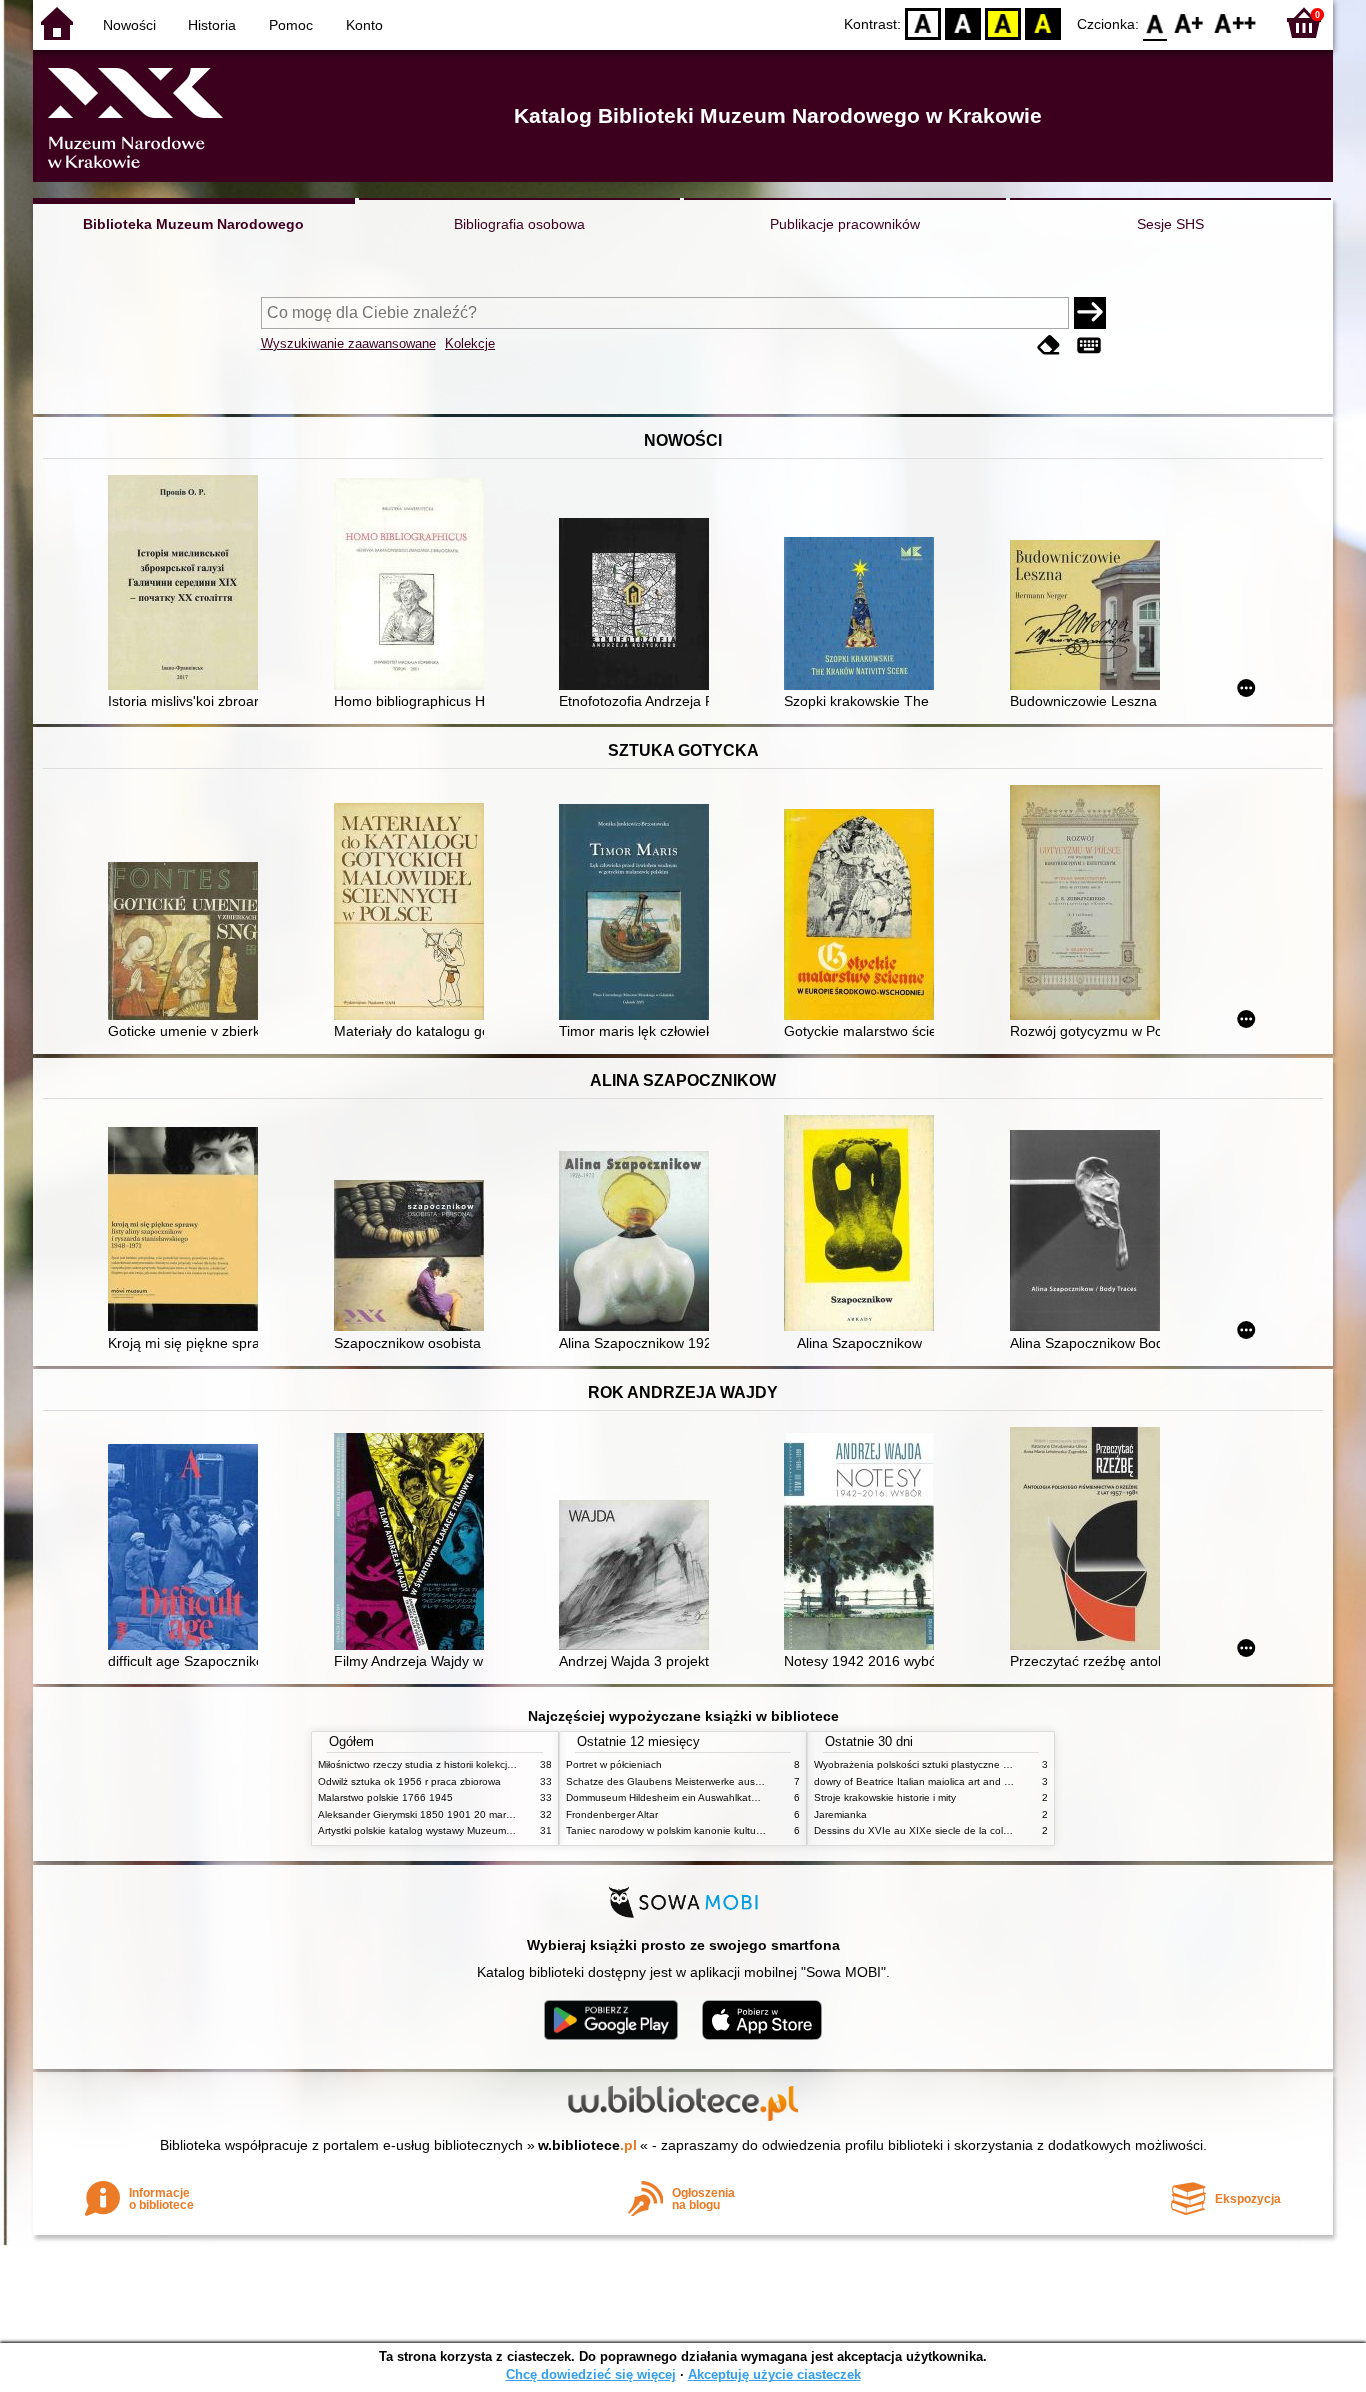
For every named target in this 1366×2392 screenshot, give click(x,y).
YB (1003, 22)
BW (963, 22)
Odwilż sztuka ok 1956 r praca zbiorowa (409, 1781)
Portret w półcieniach (614, 1764)
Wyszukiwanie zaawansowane (348, 343)
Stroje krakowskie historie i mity (885, 1797)
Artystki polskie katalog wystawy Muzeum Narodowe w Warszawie (468, 1830)
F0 (1155, 22)
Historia (212, 25)
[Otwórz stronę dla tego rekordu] (188, 584)
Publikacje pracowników (845, 224)
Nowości (129, 25)
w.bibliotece (587, 2145)
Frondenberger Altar (612, 1814)
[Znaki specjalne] (1089, 345)
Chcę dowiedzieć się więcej (591, 2374)
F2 (1235, 22)
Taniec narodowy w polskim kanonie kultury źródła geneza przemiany (724, 1830)
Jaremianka (840, 1814)
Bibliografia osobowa (519, 224)
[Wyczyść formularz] (1049, 345)
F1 (1189, 22)
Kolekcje (470, 343)
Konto (364, 25)
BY (1043, 22)
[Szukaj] (1090, 313)
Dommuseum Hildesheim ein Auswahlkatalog (668, 1797)
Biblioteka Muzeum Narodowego (193, 224)
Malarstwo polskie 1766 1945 (385, 1797)
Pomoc (291, 25)
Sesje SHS (1170, 224)
